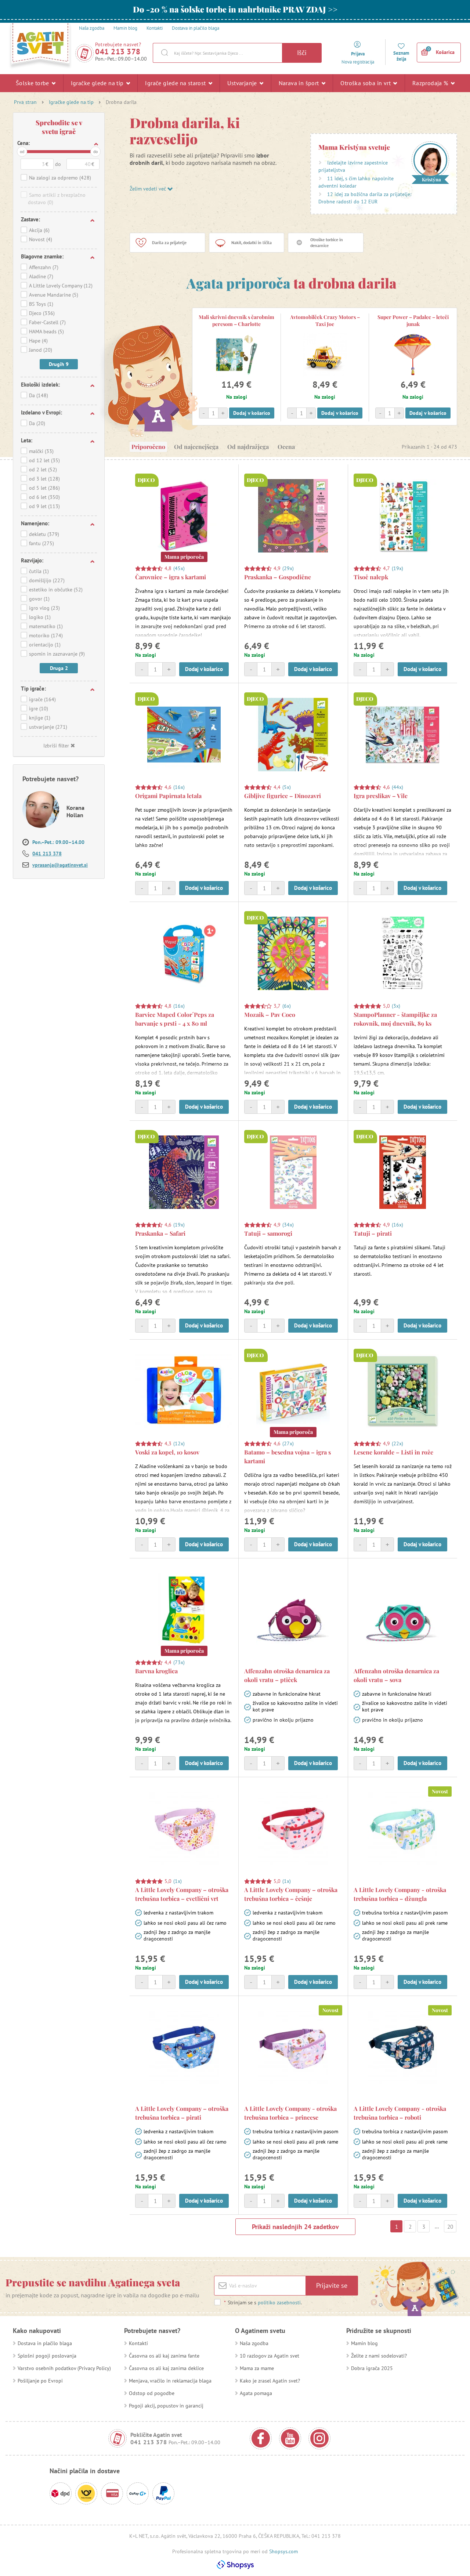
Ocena (286, 447)
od (22, 151)
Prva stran (25, 102)
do (95, 151)
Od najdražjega (248, 447)
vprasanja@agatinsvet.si (60, 865)
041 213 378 (118, 52)
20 (450, 2227)
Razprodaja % (431, 83)
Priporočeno (148, 447)
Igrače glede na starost (176, 83)
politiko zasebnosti (279, 2303)
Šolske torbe (33, 83)
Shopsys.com (283, 2551)
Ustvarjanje (243, 83)
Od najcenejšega (196, 447)
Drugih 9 (59, 364)
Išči (302, 53)
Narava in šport (300, 83)
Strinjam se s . (263, 2303)
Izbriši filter (56, 746)
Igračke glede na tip (98, 83)
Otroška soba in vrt (366, 83)
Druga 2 (59, 668)
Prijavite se (332, 2285)
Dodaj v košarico (252, 413)
